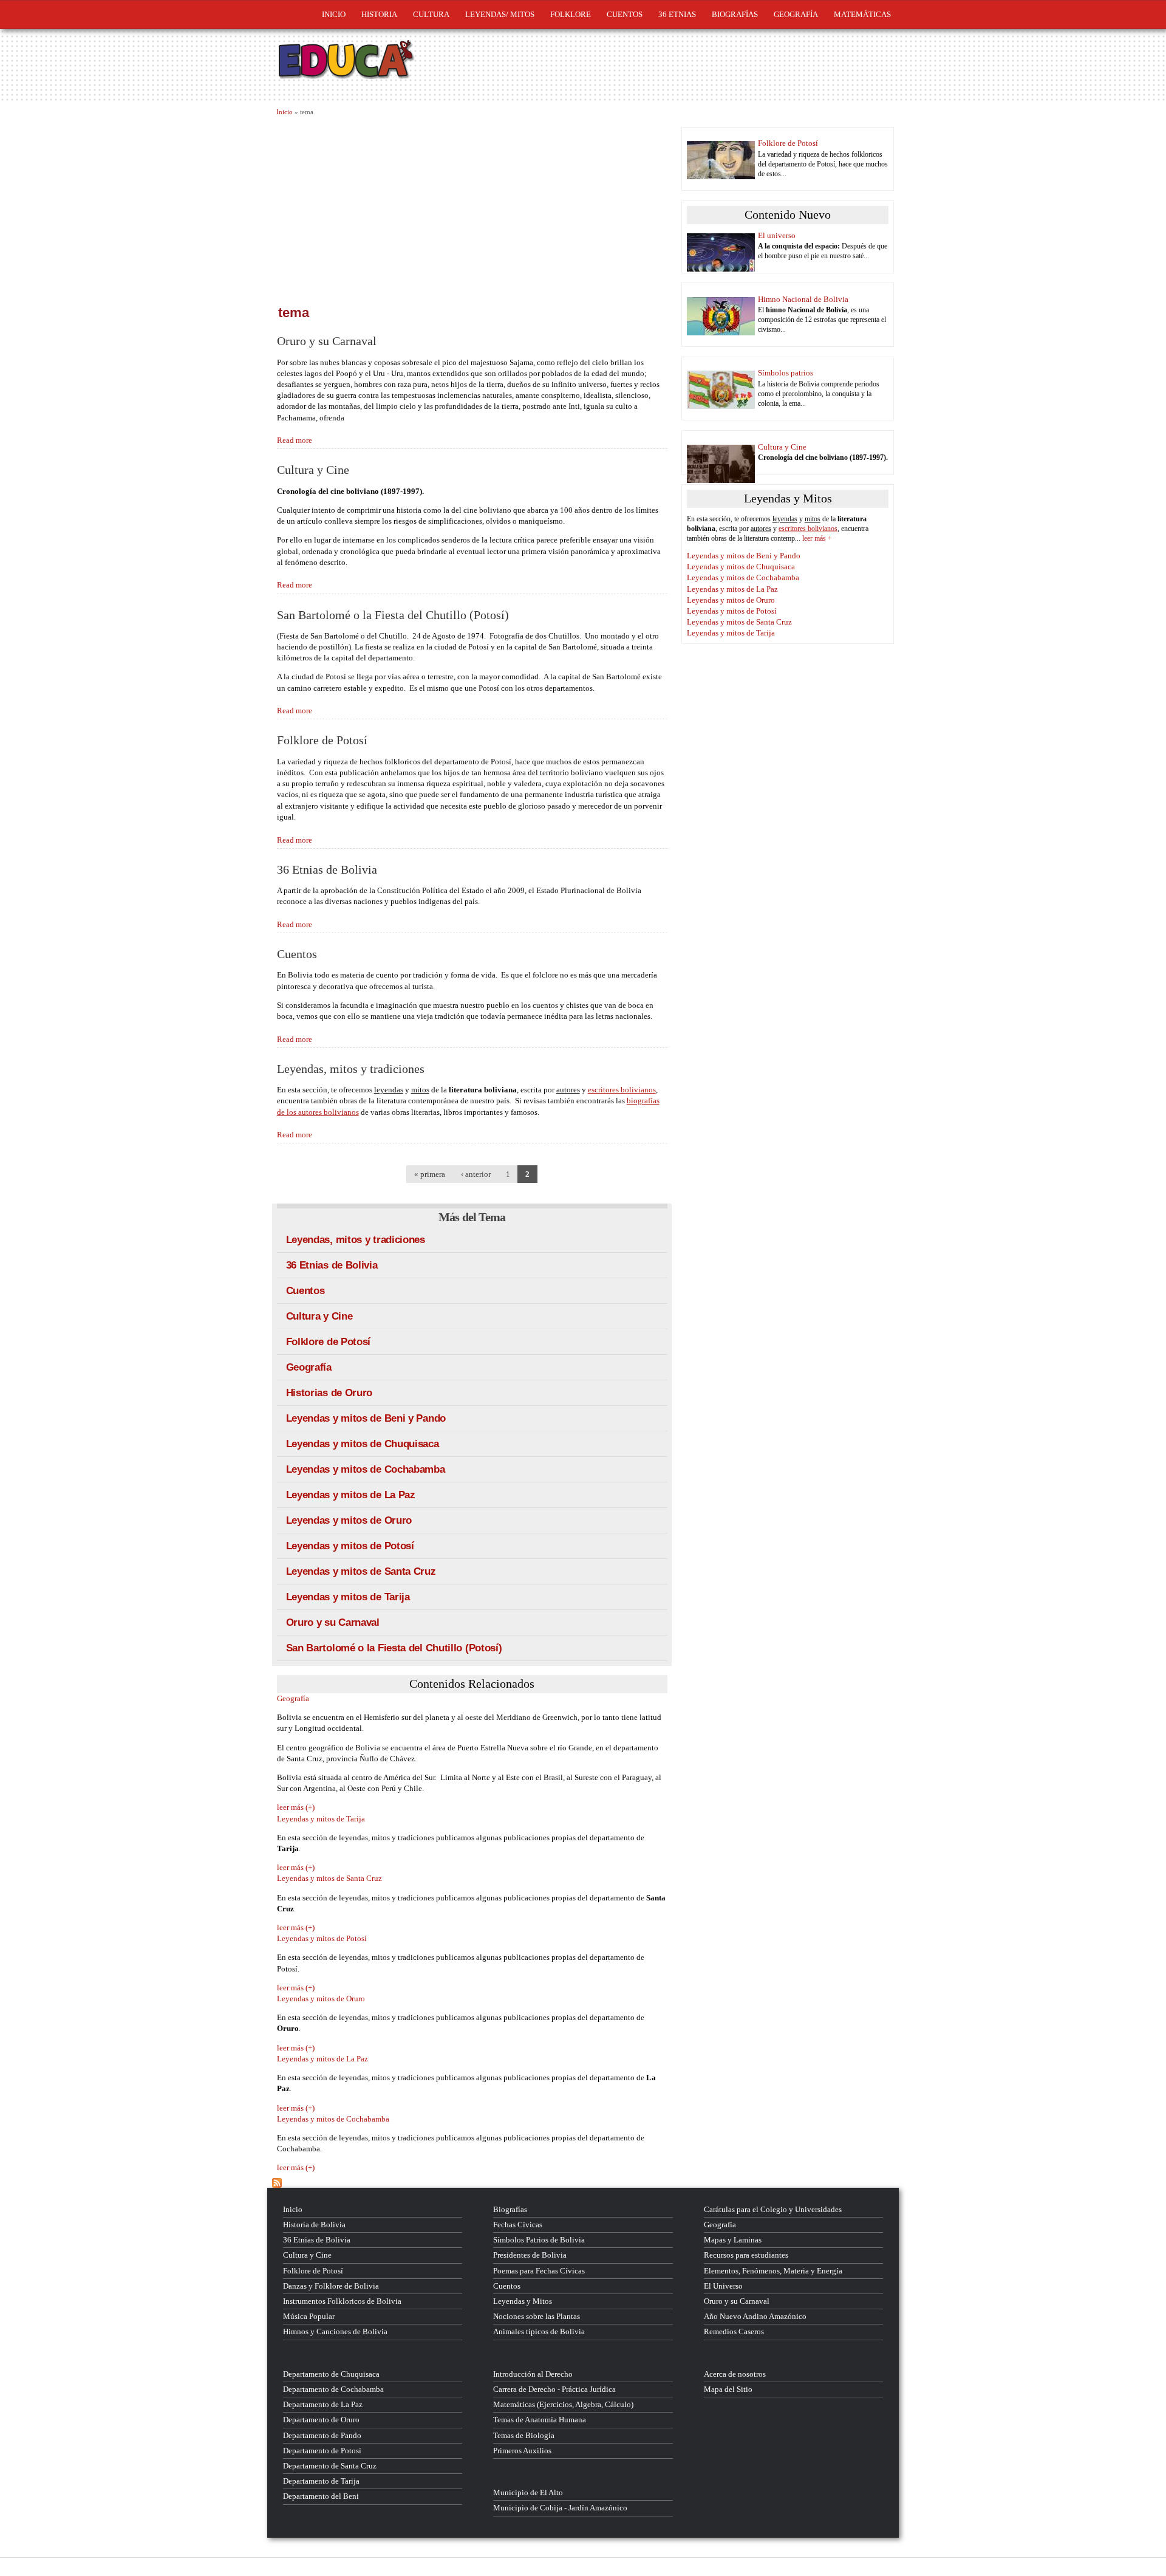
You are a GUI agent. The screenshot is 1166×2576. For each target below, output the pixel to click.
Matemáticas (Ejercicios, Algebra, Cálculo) (563, 2404)
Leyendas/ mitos (500, 14)
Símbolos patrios (786, 373)
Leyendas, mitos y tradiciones (351, 1069)
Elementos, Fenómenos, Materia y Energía (773, 2271)
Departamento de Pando (322, 2435)
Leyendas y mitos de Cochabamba (366, 1469)
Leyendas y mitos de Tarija (348, 1597)
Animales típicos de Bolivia (539, 2331)
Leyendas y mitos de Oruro (349, 1520)
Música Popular (309, 2316)
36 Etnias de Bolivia (327, 870)
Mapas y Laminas (733, 2240)
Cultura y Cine (313, 470)
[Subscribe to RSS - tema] (472, 2183)
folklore (571, 14)
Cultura (431, 14)
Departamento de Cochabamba (333, 2389)
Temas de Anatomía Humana (540, 2420)
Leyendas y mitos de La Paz (351, 1495)
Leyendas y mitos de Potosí (350, 1546)
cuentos (625, 14)
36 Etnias (677, 14)
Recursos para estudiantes (746, 2255)
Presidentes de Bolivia (530, 2255)
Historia (379, 14)
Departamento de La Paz (323, 2404)
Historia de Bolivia (314, 2225)
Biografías (735, 14)
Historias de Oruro (329, 1393)
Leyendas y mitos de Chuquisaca (363, 1444)
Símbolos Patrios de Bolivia (539, 2240)
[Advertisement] (472, 208)
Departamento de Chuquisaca (331, 2374)
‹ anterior (476, 1174)
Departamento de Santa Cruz (330, 2466)
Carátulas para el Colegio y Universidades (773, 2209)
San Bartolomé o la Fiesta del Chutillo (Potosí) (393, 615)
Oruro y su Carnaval (327, 341)
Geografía (796, 14)
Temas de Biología (524, 2435)
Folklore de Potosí (322, 740)
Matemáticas (862, 14)
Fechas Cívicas (518, 2225)
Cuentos (297, 954)
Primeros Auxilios (522, 2451)
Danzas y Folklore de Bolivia (331, 2286)
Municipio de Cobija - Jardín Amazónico (560, 2508)
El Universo (723, 2286)
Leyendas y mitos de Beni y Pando (366, 1418)
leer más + (817, 538)
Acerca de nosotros (735, 2374)
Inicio (334, 14)
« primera (430, 1174)
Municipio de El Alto (528, 2492)
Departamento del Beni (321, 2496)
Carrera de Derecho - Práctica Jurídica (554, 2389)
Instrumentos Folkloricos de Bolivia (342, 2301)
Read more (295, 440)
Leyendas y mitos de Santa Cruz (361, 1571)
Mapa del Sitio (728, 2389)
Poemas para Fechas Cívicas (539, 2271)
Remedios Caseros (734, 2331)
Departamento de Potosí (322, 2451)
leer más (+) (296, 1807)
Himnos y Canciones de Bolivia (335, 2331)
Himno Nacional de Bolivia (803, 299)
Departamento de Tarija (321, 2481)
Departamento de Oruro (321, 2420)
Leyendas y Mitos (523, 2301)
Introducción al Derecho (533, 2374)
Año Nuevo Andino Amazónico (755, 2316)
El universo (777, 235)
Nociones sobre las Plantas (537, 2316)
